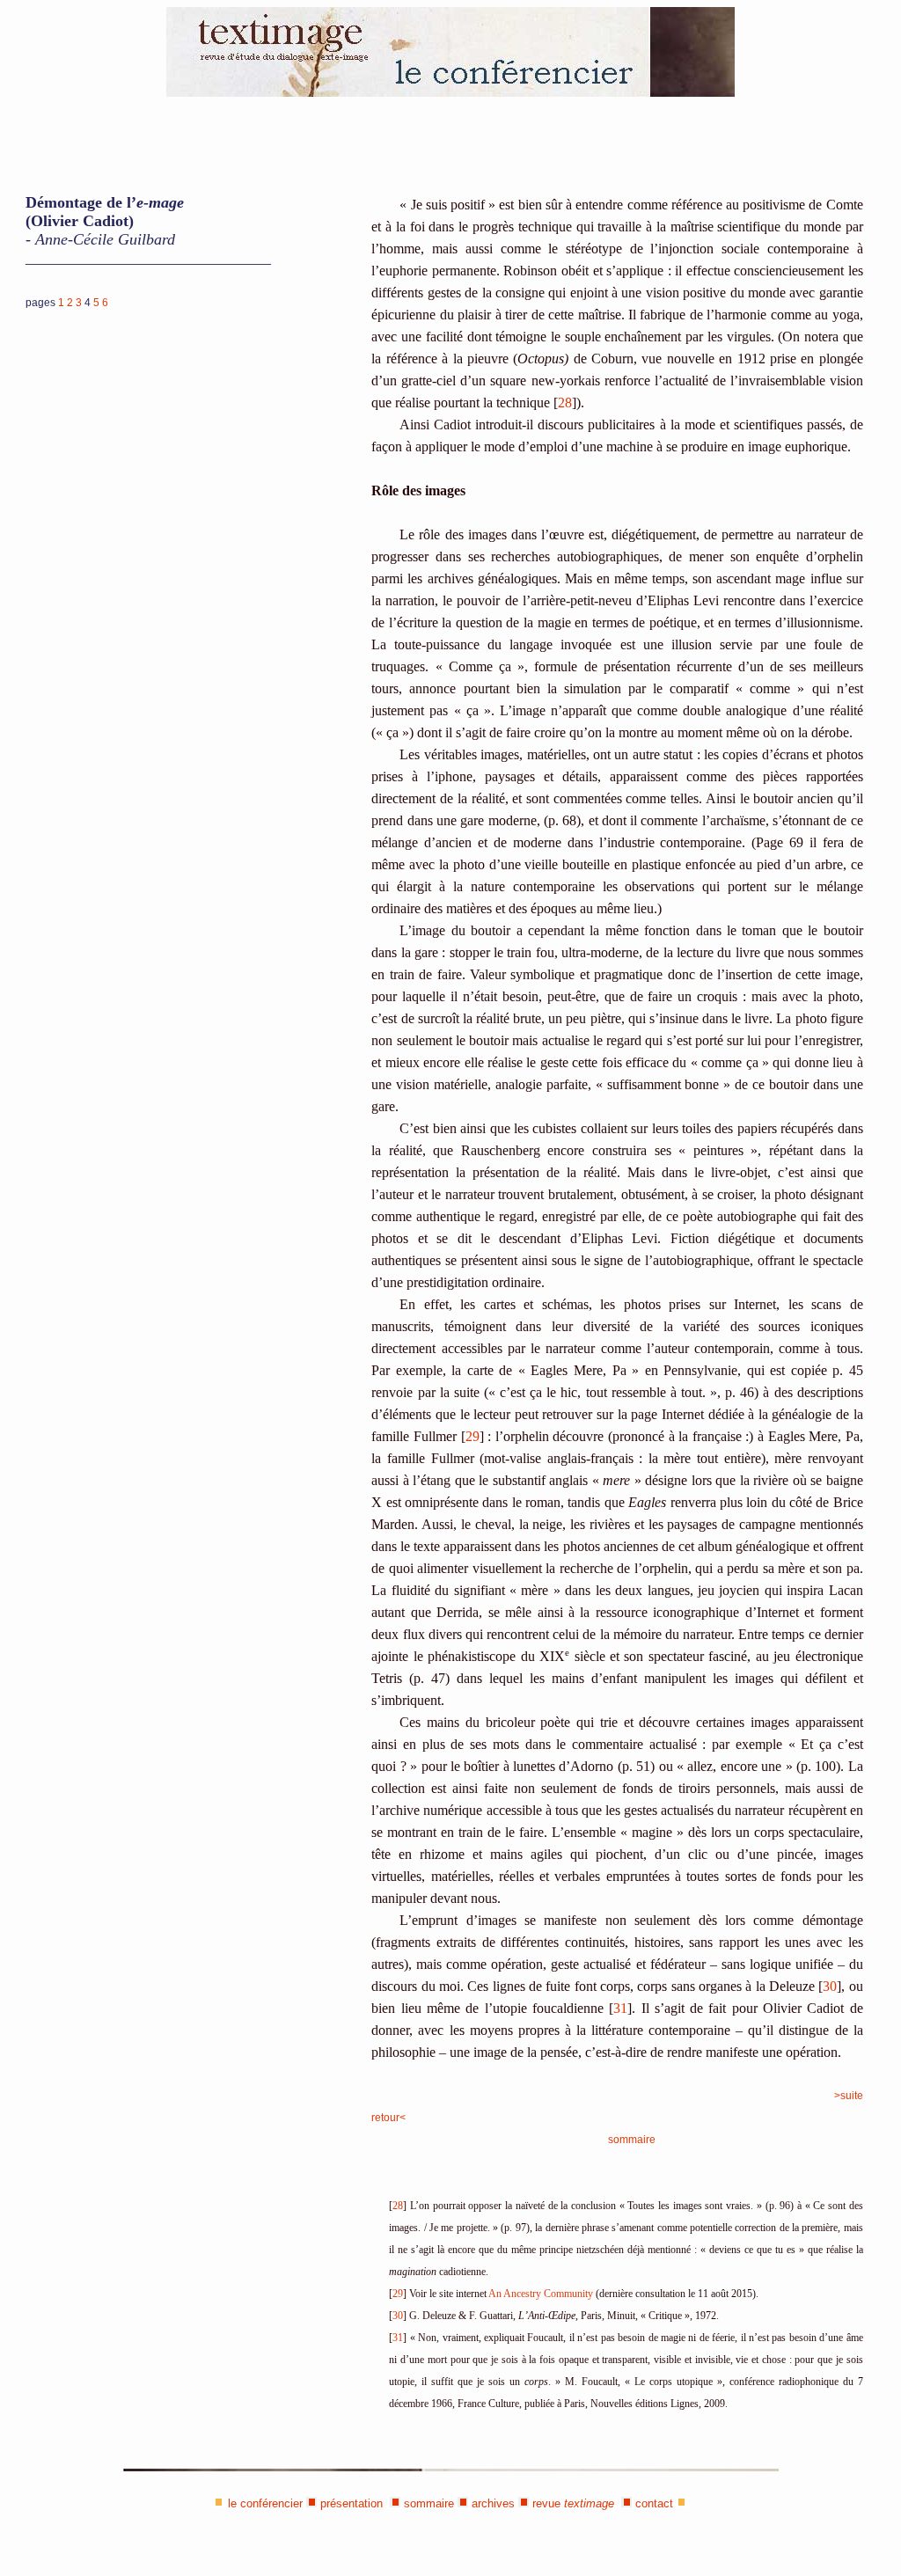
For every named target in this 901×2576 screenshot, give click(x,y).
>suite (849, 2096)
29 (472, 1436)
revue (573, 2503)
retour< (388, 2118)
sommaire (632, 2140)
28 (565, 402)
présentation (352, 2503)
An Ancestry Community (541, 2294)
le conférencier (265, 2503)
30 (830, 1986)
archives (493, 2503)
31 (620, 2008)
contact (654, 2503)
